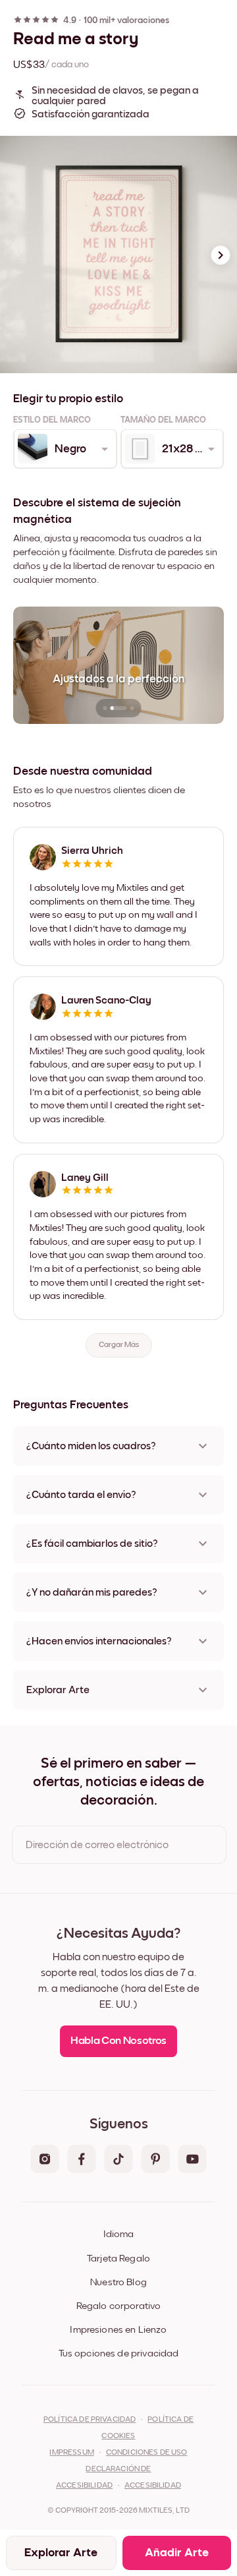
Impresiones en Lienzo (118, 2330)
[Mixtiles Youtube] (192, 2160)
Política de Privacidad (90, 2420)
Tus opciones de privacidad (119, 2353)
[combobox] (64, 449)
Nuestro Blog (118, 2282)
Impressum (71, 2453)
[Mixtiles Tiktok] (118, 2160)
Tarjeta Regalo (118, 2259)
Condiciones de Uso (147, 2453)
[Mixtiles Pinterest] (155, 2160)
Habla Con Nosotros (118, 2041)
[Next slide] (221, 255)
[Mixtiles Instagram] (45, 2160)
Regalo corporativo (119, 2306)
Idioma (118, 2234)
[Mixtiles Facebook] (82, 2160)
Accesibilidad (153, 2486)
